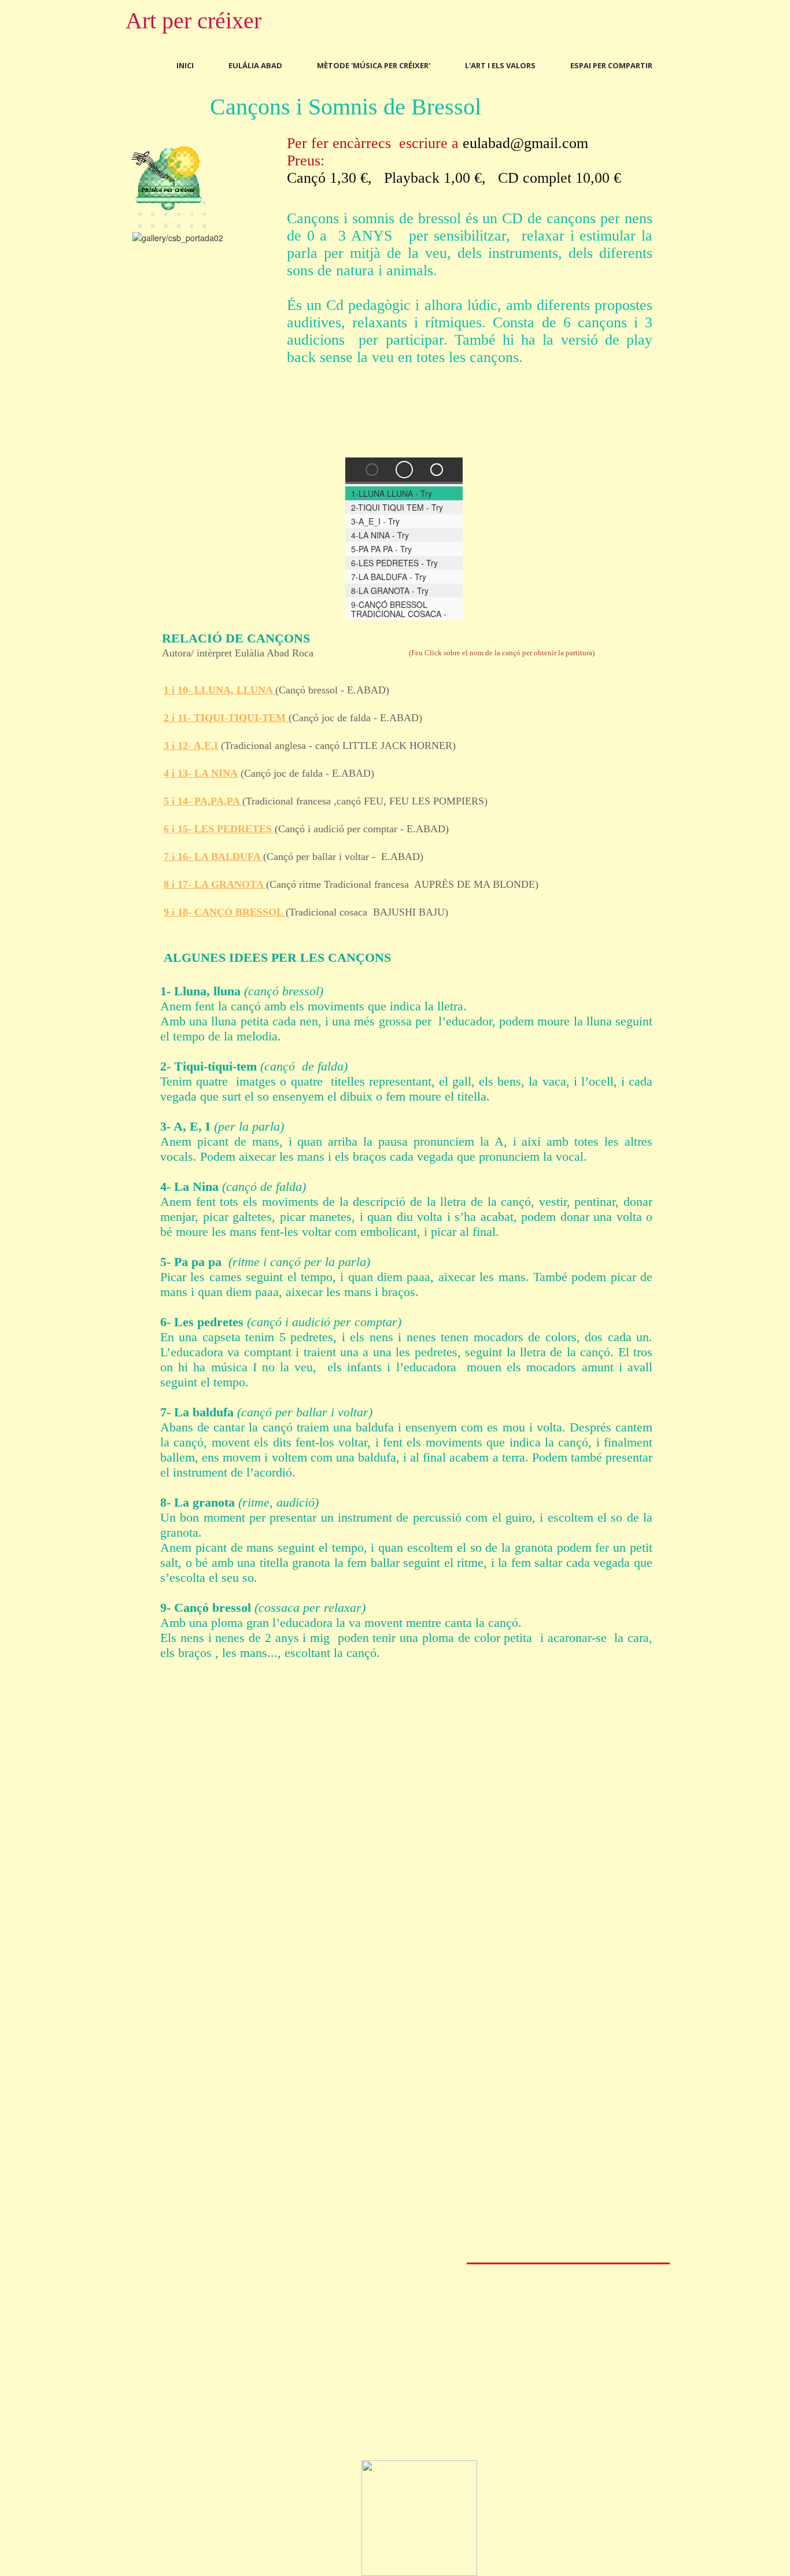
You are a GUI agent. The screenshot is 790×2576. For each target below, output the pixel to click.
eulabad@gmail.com (525, 143)
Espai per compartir (611, 65)
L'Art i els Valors (500, 65)
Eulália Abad (255, 65)
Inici (185, 65)
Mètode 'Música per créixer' (374, 65)
